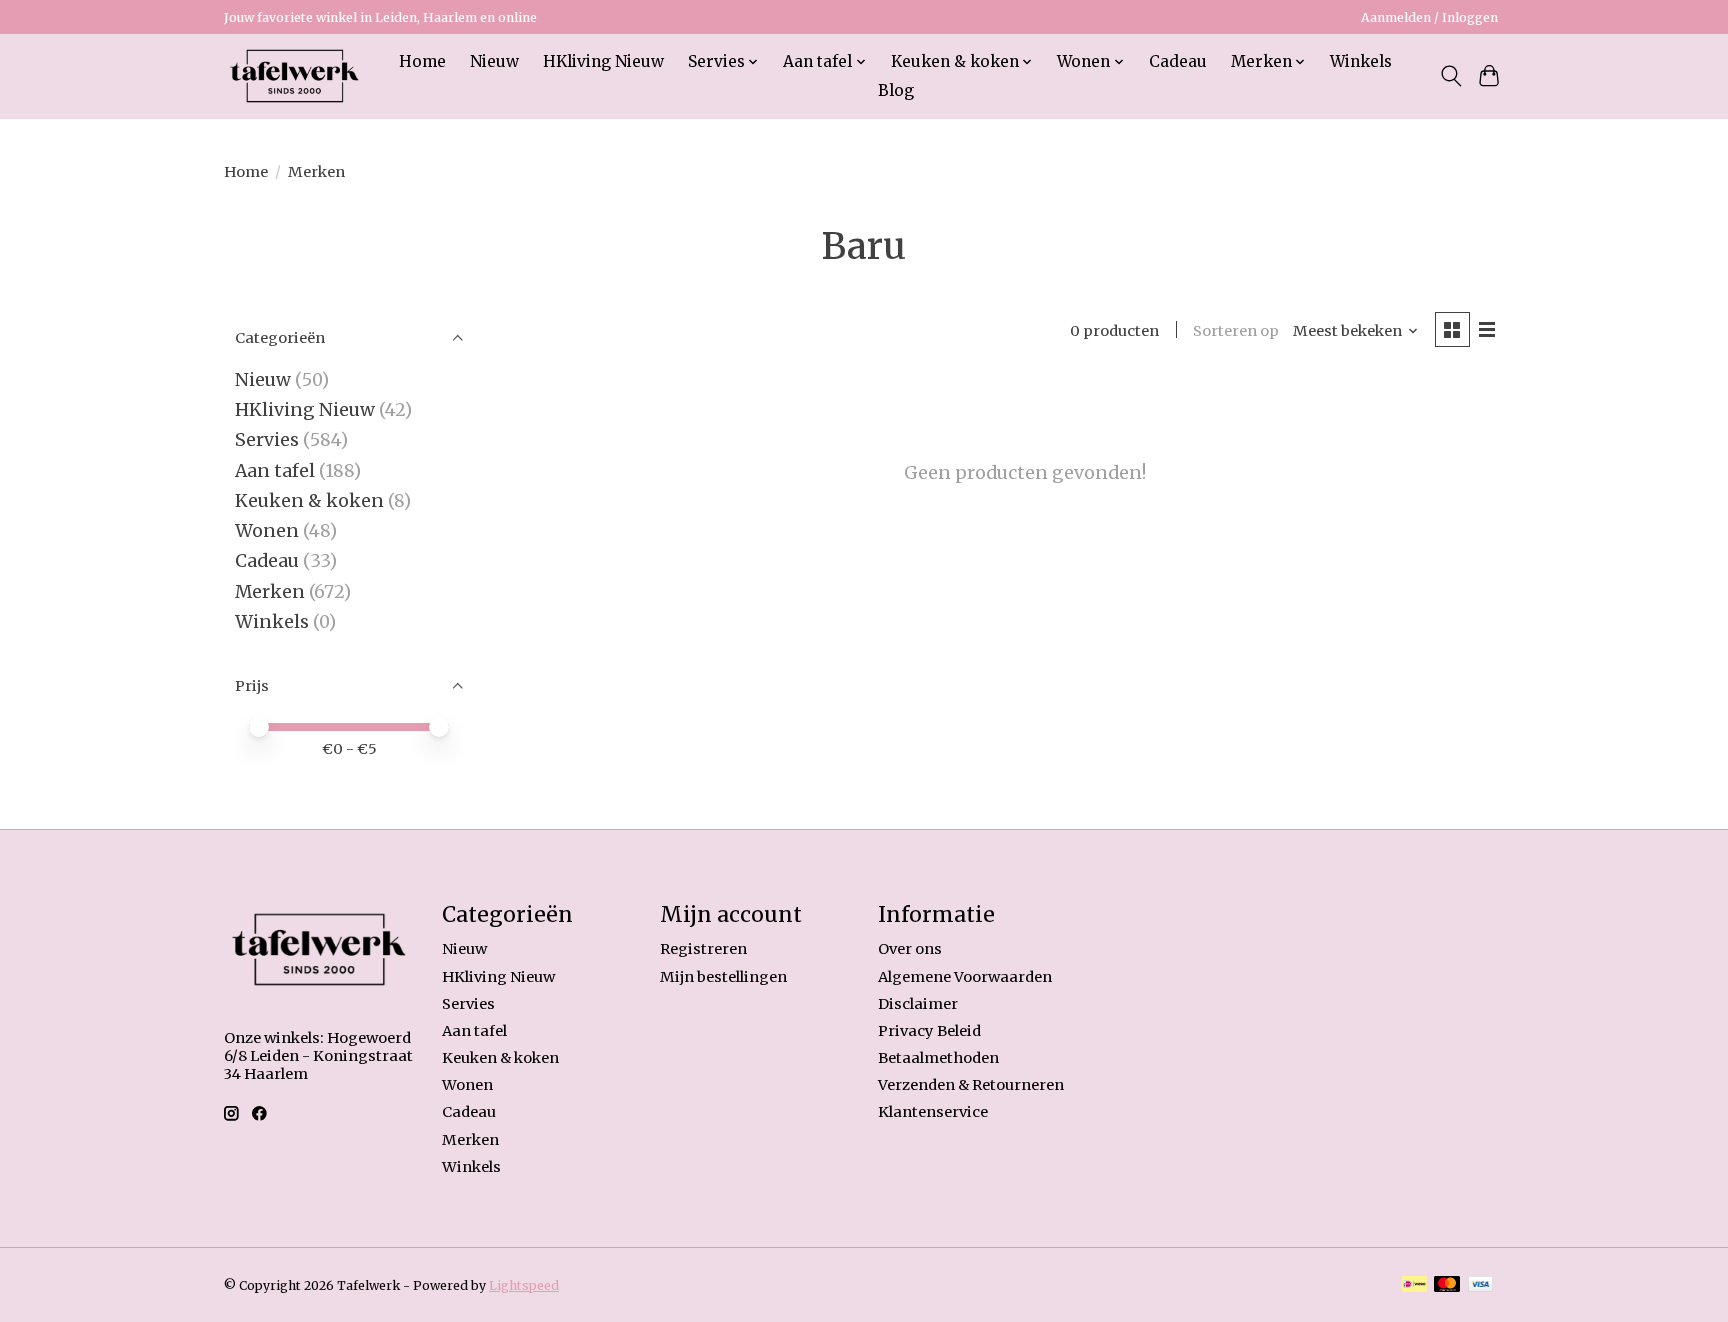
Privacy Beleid (929, 1031)
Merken (270, 592)
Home (422, 61)
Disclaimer (918, 1004)
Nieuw (494, 61)
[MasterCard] (1447, 1285)
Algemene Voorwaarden (965, 977)
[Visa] (1481, 1285)
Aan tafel (277, 471)
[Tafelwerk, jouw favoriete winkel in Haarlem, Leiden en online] (294, 76)
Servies (267, 440)
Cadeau (1178, 61)
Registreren (703, 949)
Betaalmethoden (938, 1058)
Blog (896, 90)
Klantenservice (933, 1112)
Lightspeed (524, 1285)
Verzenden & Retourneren (971, 1085)
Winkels (1361, 61)
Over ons (910, 949)
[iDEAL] (1414, 1285)
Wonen (267, 531)
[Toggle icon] (1450, 76)
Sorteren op (1236, 331)
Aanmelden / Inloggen (1429, 17)
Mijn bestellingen (723, 977)
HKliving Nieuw (603, 61)
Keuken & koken (309, 501)
